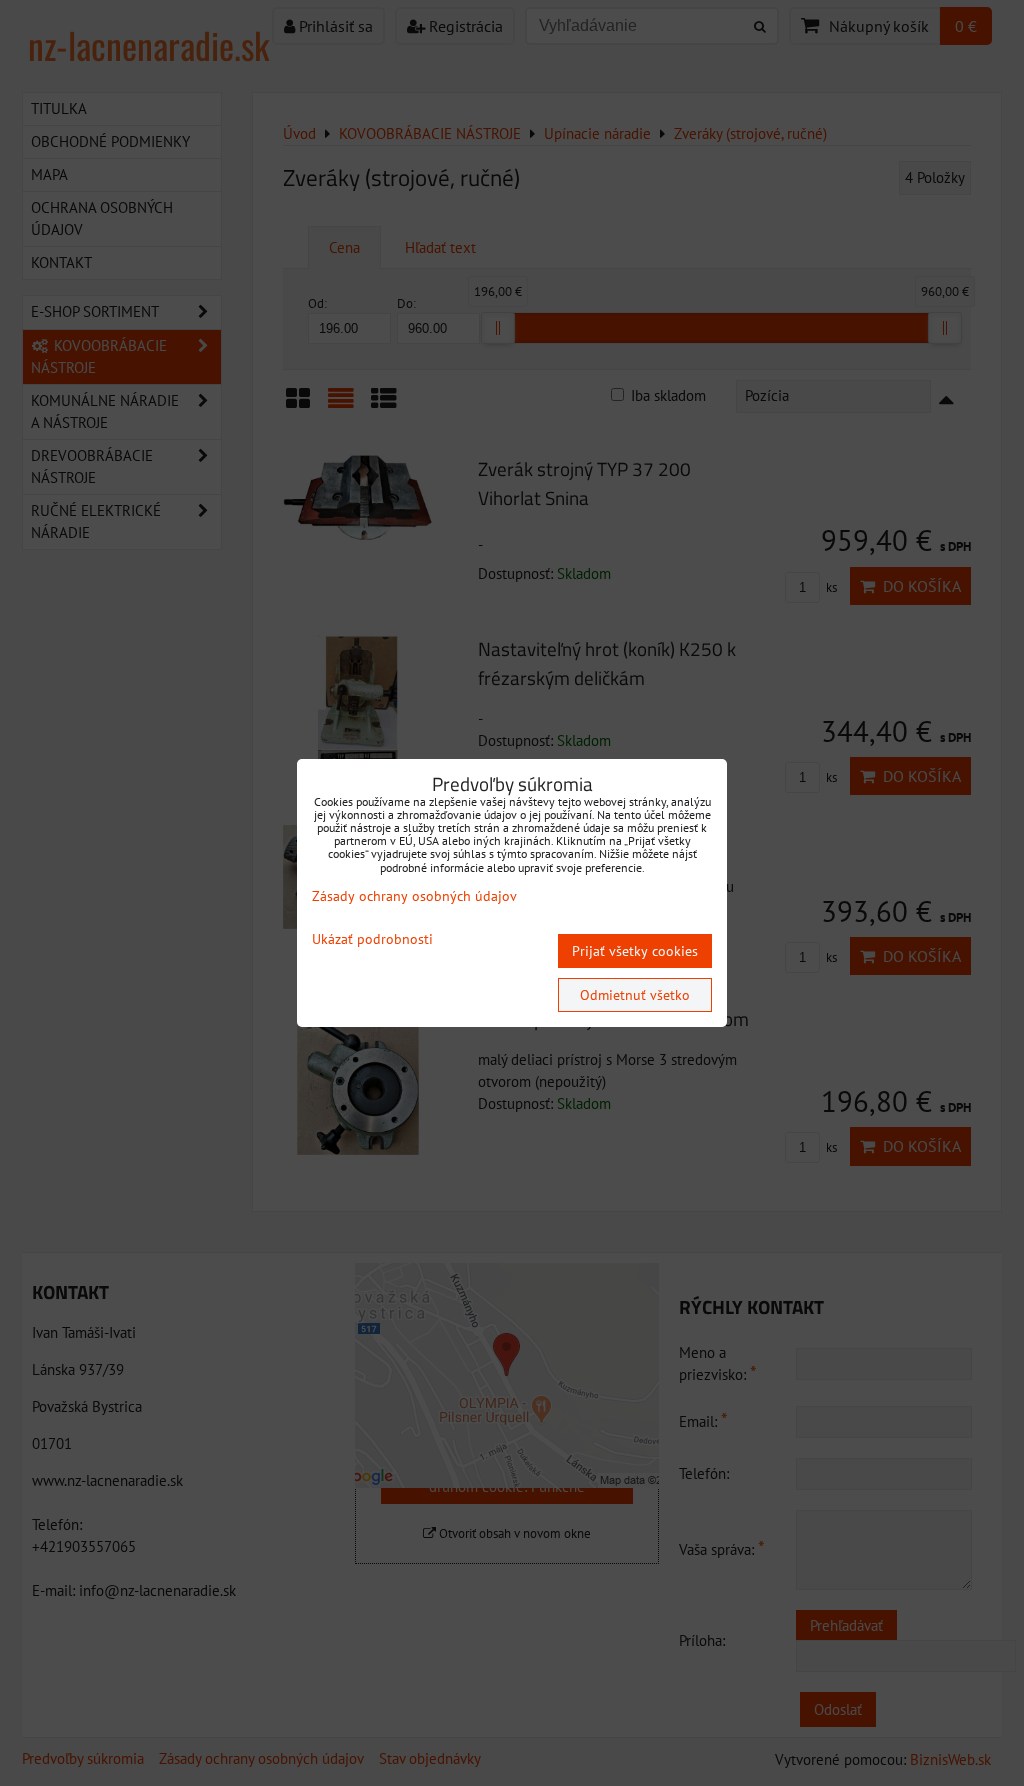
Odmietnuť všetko (635, 995)
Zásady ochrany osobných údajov (414, 896)
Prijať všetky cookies (635, 951)
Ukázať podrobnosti (372, 939)
